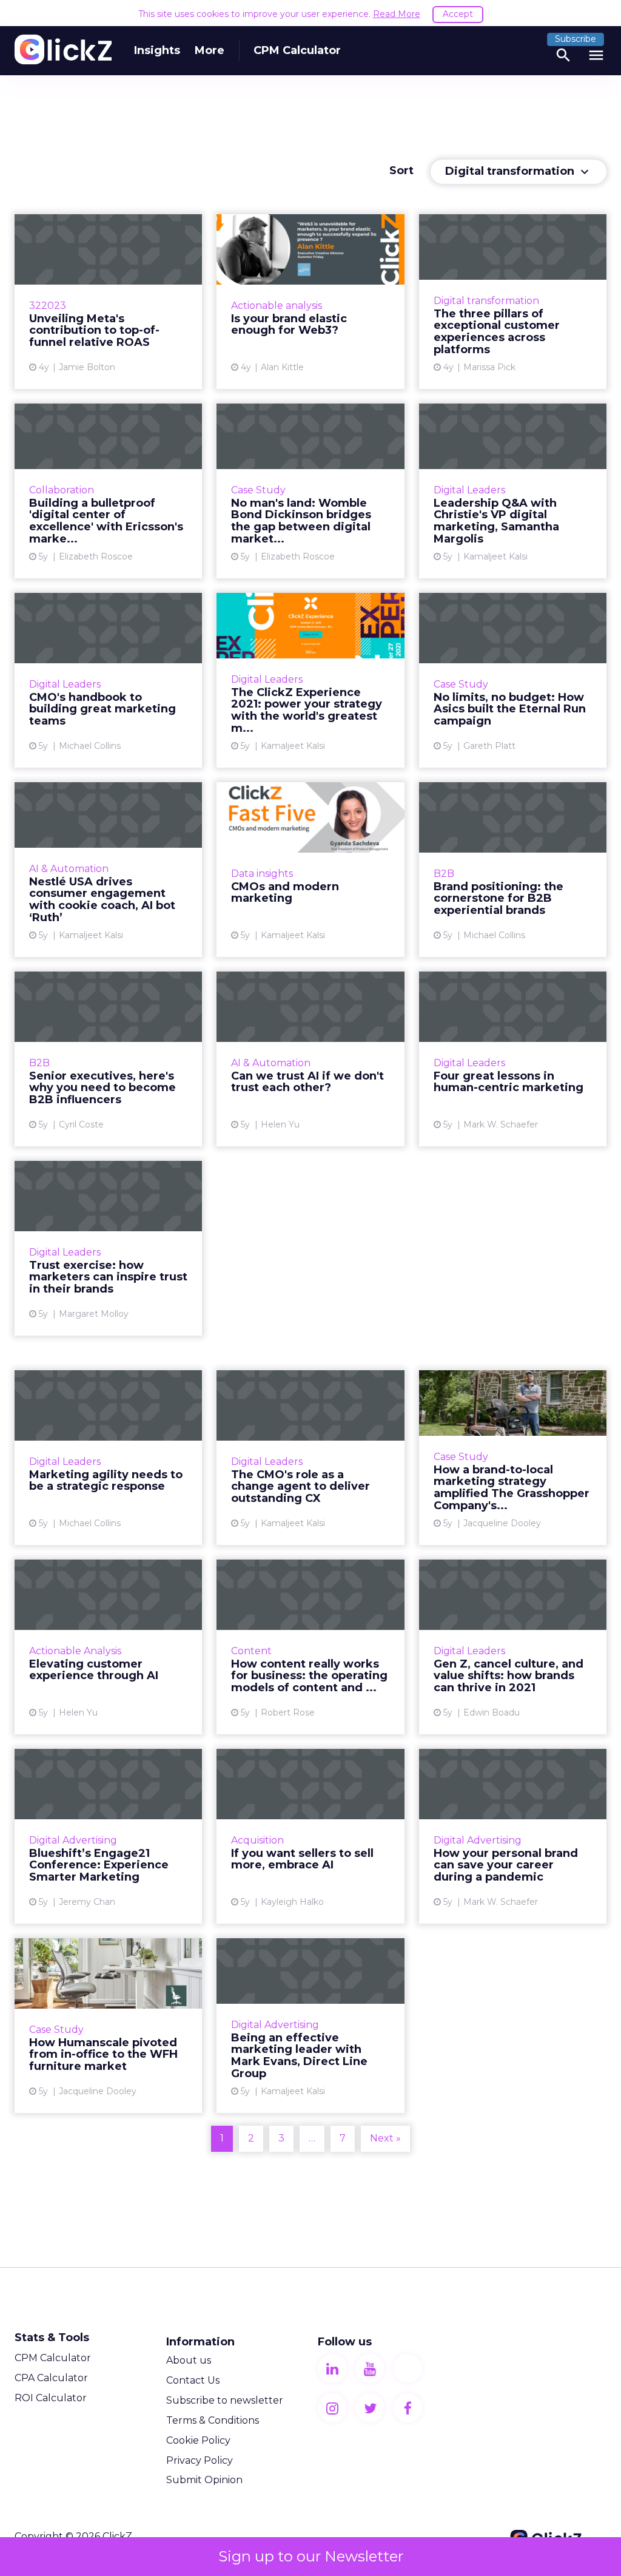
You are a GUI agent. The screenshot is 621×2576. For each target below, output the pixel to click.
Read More (397, 14)
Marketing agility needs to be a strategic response (108, 1458)
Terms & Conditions (213, 2420)
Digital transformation (519, 172)
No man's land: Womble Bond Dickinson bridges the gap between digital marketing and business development (310, 491)
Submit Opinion (204, 2480)
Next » (385, 2138)
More (210, 50)
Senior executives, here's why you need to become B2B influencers (108, 1059)
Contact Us (193, 2380)
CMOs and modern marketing (310, 870)
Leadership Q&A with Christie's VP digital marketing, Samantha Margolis (513, 491)
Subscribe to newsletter (225, 2400)
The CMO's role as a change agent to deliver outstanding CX (310, 1458)
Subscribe (576, 39)
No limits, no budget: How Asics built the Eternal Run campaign (513, 680)
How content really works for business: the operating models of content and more (310, 1647)
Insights (157, 50)
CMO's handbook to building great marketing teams (108, 680)
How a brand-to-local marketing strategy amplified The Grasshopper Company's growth (513, 1458)
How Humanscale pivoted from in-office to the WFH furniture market (108, 2026)
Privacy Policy (200, 2460)
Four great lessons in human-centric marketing (513, 1059)
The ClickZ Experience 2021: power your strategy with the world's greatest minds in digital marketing (310, 680)
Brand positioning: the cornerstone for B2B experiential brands (513, 870)
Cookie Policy (198, 2440)
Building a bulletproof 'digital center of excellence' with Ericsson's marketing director (108, 491)
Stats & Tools (52, 2338)
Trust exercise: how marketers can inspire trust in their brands (108, 1248)
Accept (458, 14)
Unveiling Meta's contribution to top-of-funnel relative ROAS (108, 302)
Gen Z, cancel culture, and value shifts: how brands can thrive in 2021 (513, 1647)
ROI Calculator (51, 2398)
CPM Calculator (297, 50)
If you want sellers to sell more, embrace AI (310, 1836)
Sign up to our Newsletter (311, 2556)
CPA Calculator (51, 2378)
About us (189, 2360)
